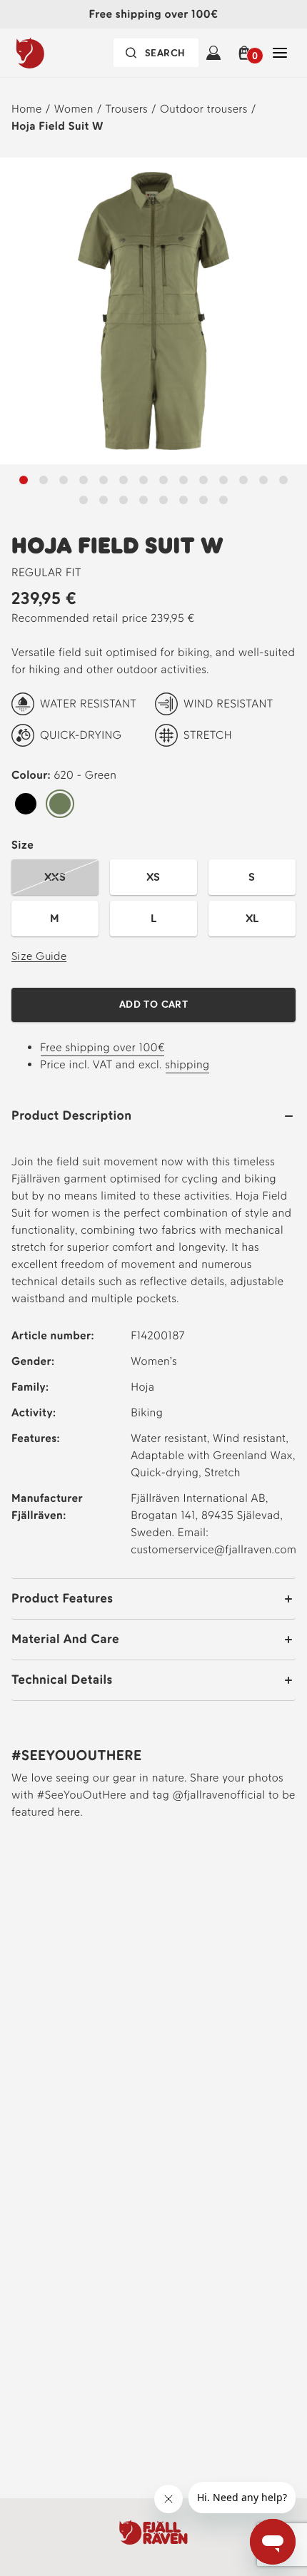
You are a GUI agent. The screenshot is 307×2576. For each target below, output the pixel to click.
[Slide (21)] (223, 500)
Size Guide (39, 956)
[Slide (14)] (84, 500)
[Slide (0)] (24, 480)
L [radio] (153, 918)
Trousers (127, 109)
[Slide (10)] (223, 480)
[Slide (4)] (104, 480)
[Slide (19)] (183, 500)
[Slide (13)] (283, 480)
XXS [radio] (55, 877)
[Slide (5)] (124, 480)
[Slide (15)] (104, 500)
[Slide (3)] (84, 480)
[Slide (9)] (203, 480)
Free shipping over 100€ (102, 1047)
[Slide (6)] (144, 480)
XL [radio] (252, 918)
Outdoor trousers (204, 109)
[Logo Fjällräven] (59, 53)
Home (27, 109)
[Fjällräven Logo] (153, 2532)
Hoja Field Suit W (57, 126)
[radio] (26, 804)
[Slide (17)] (144, 500)
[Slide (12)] (263, 480)
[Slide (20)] (203, 500)
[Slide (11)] (243, 480)
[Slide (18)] (163, 500)
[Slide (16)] (124, 500)
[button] (247, 53)
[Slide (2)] (64, 480)
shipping (187, 1064)
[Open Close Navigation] (280, 53)
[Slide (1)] (44, 480)
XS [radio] (153, 877)
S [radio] (252, 877)
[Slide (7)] (163, 480)
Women (74, 109)
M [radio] (55, 918)
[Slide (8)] (183, 480)
